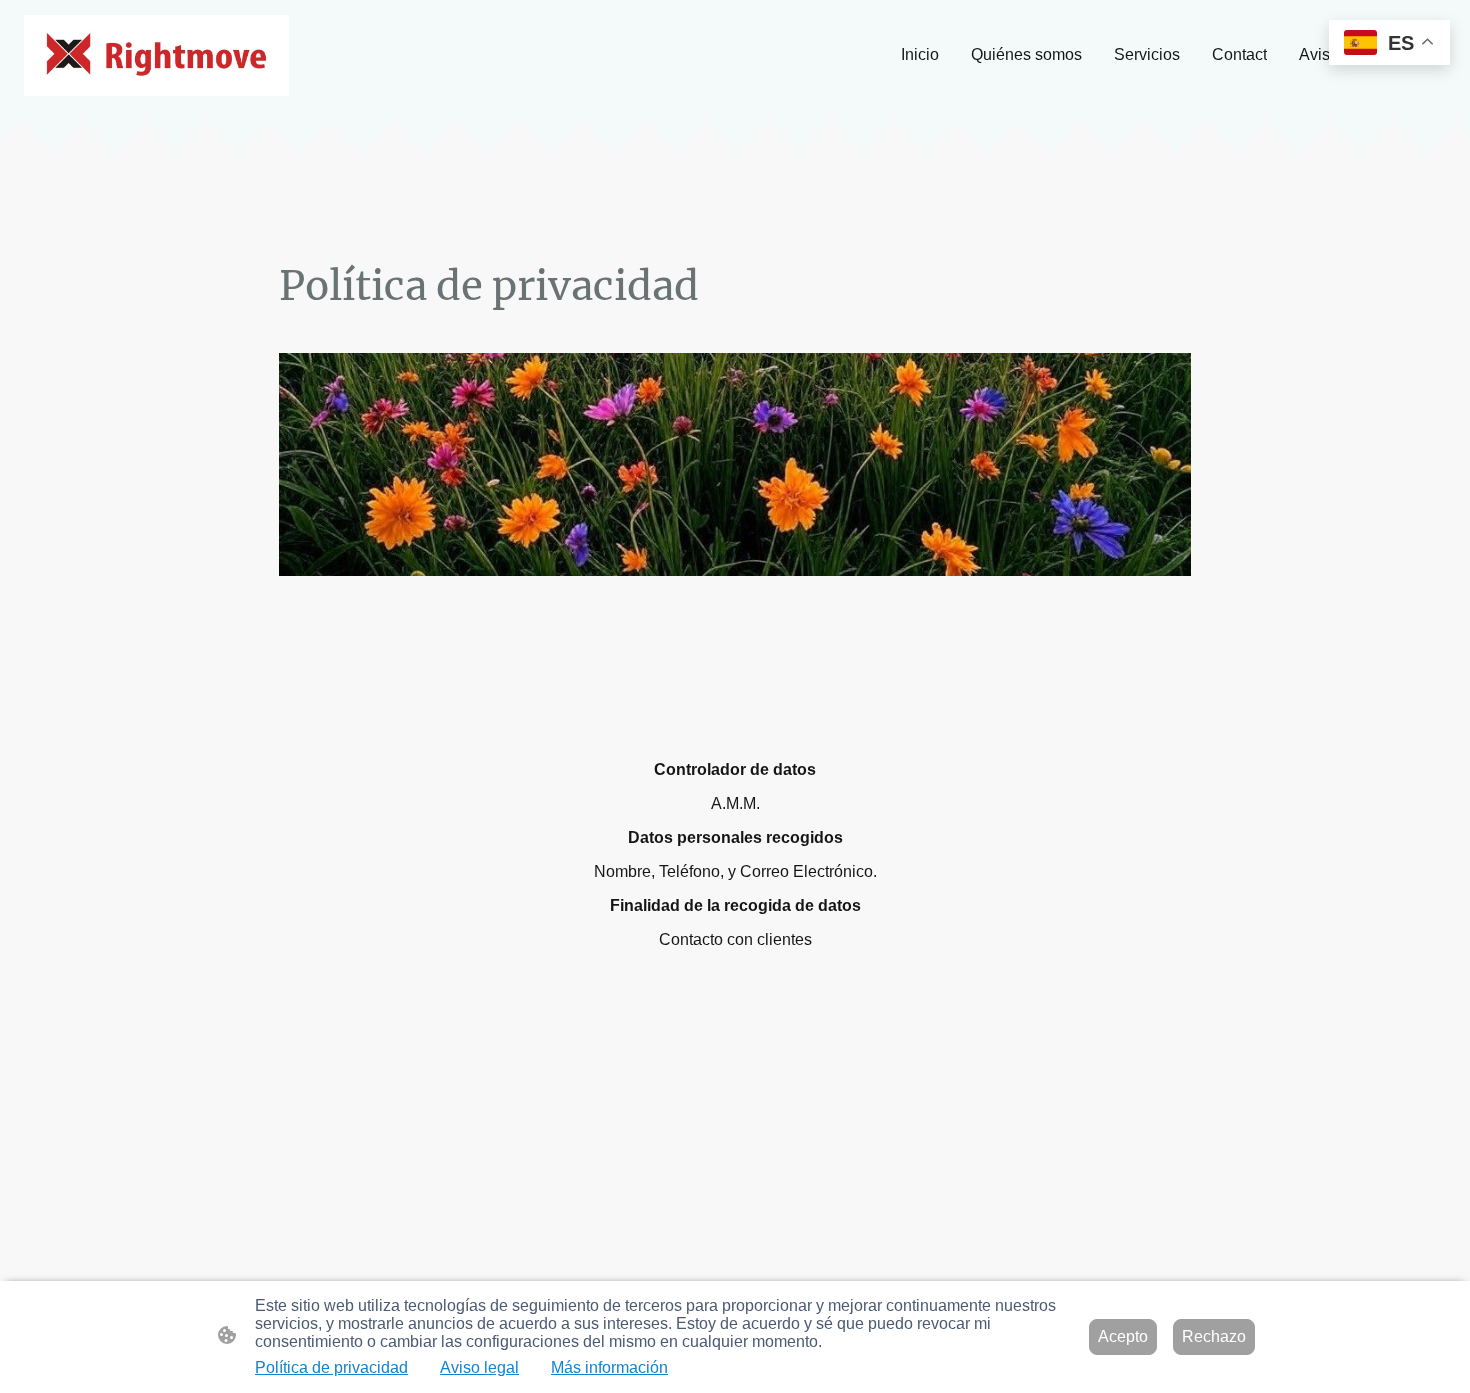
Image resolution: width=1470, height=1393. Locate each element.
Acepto (1123, 1336)
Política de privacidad (331, 1367)
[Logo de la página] (156, 55)
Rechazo (1214, 1336)
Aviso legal (479, 1367)
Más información (609, 1367)
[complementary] (1389, 44)
